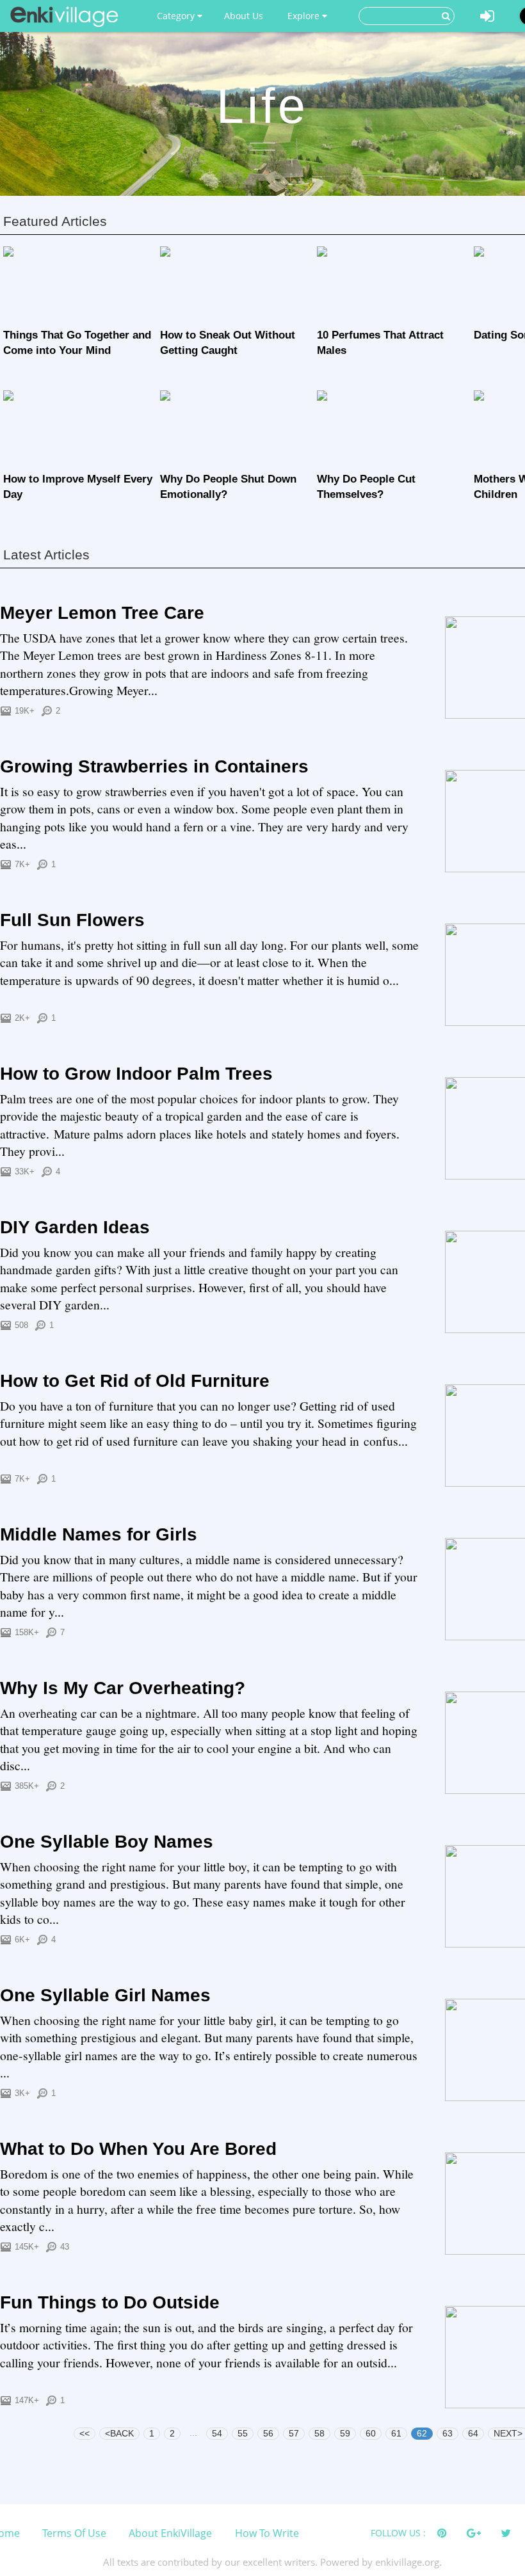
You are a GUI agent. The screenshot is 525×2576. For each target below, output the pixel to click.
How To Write (267, 2533)
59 (345, 2433)
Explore (305, 16)
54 (217, 2433)
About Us (244, 16)
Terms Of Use (74, 2533)
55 (243, 2433)
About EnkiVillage (170, 2533)
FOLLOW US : (398, 2533)
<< (85, 2433)
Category (177, 16)
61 (396, 2433)
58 (319, 2433)
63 (448, 2433)
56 (268, 2433)
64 (473, 2433)
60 (371, 2433)
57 (294, 2433)
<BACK (119, 2433)
